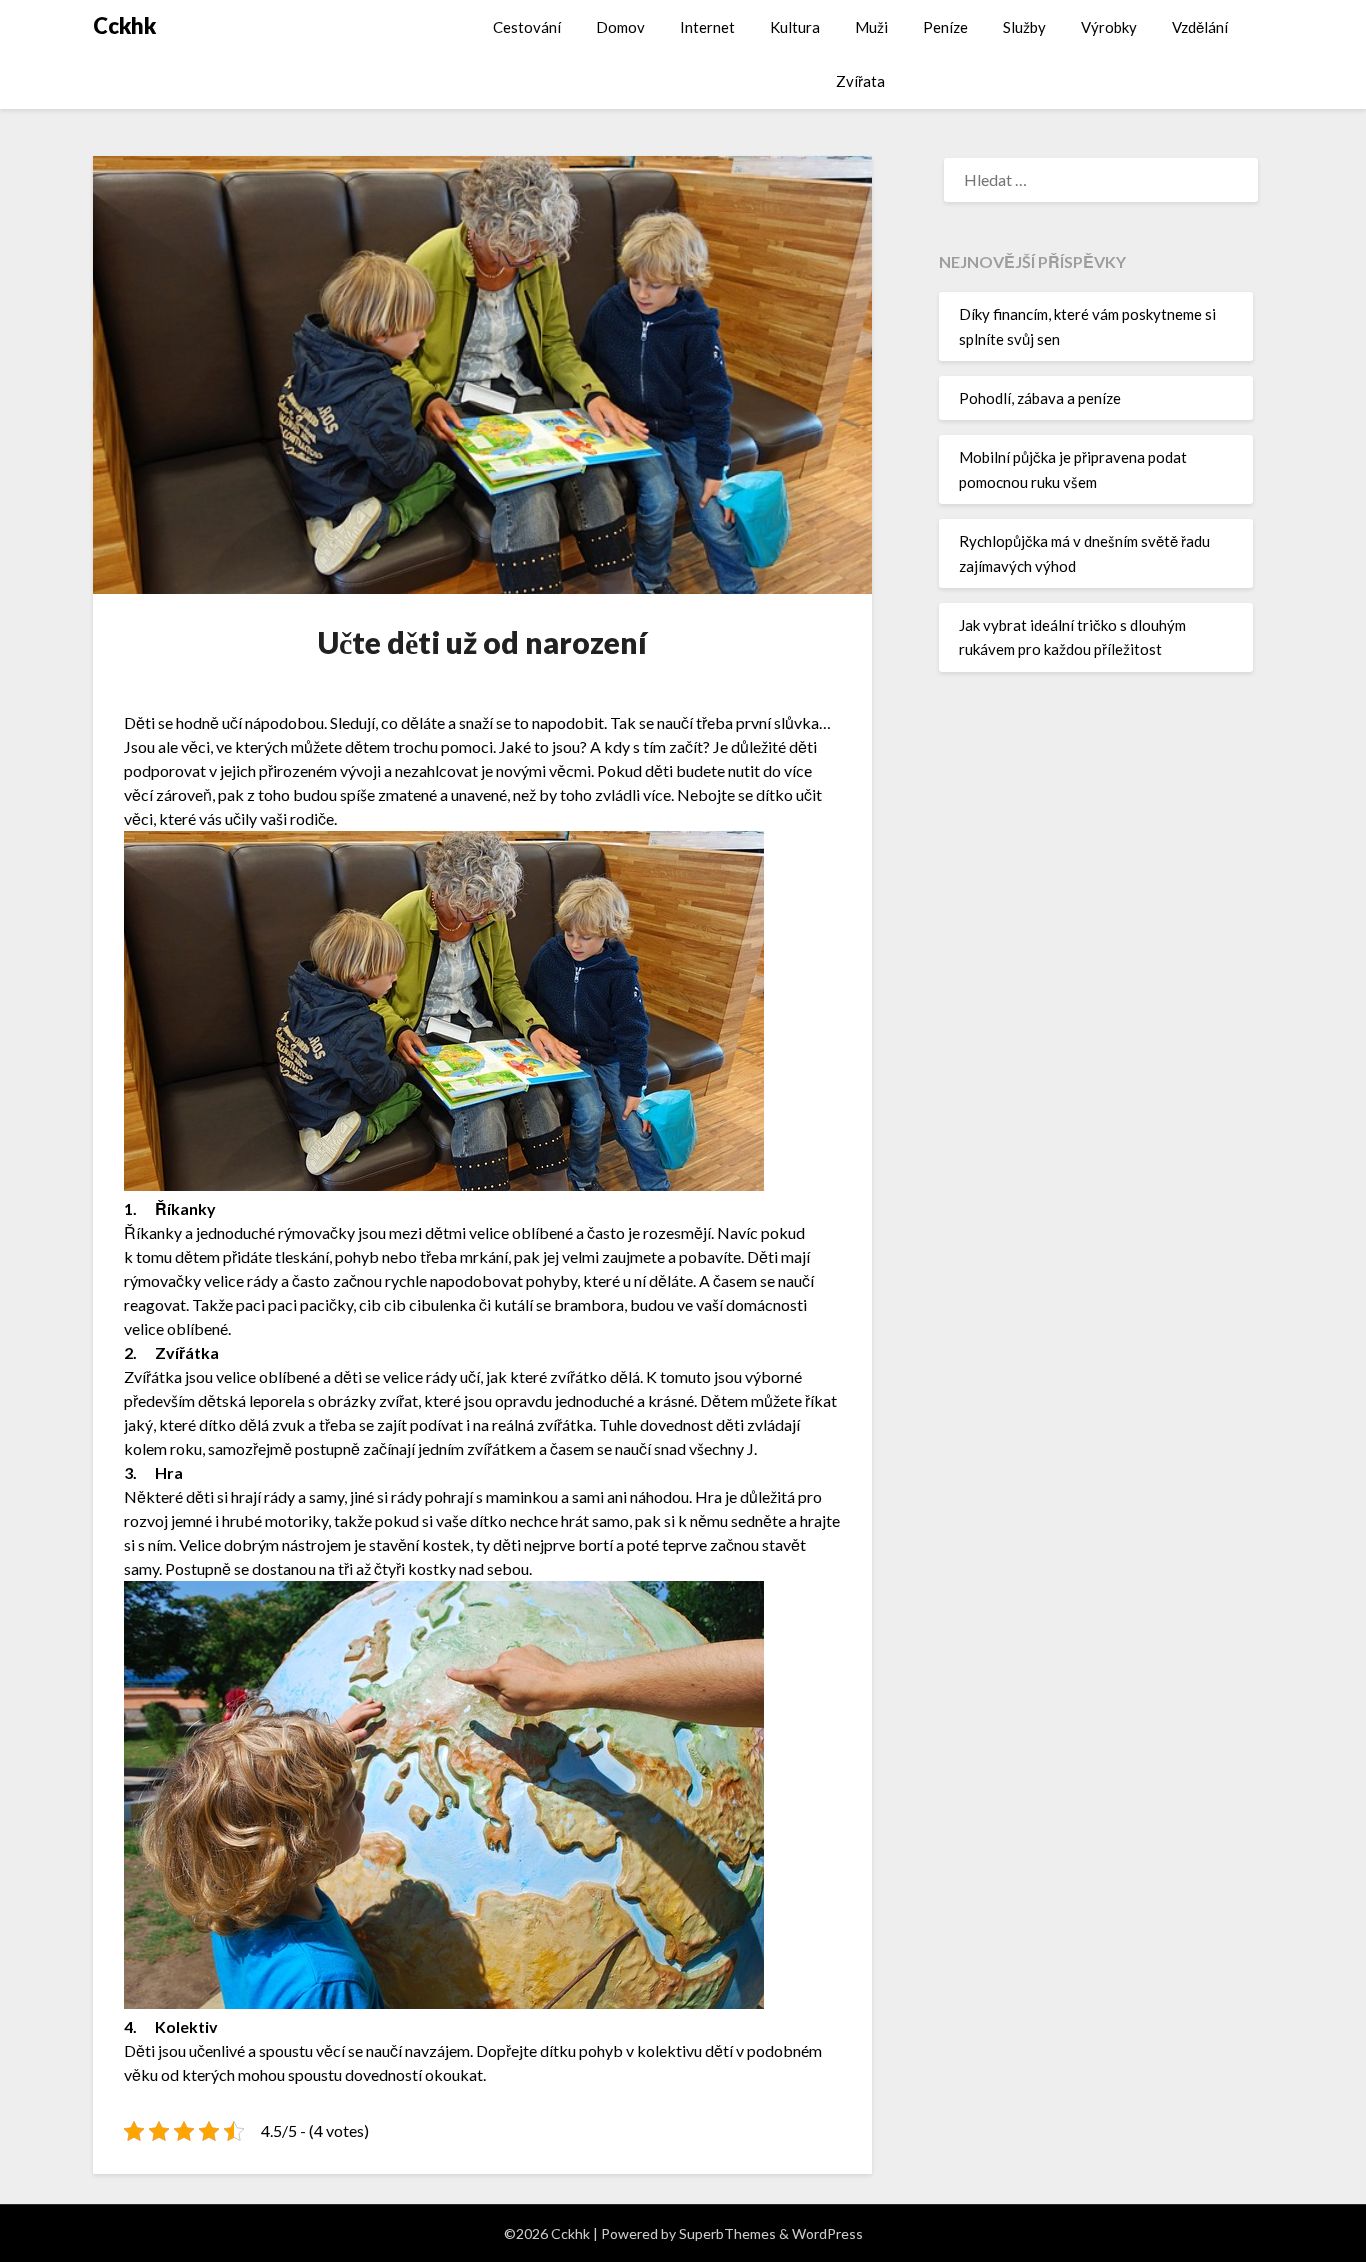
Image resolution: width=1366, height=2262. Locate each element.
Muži (871, 27)
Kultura (795, 27)
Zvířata (860, 81)
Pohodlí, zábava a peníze (1040, 398)
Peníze (945, 27)
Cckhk (124, 25)
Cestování (527, 27)
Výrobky (1109, 27)
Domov (620, 27)
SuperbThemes (727, 2233)
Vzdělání (1200, 27)
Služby (1024, 27)
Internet (707, 27)
